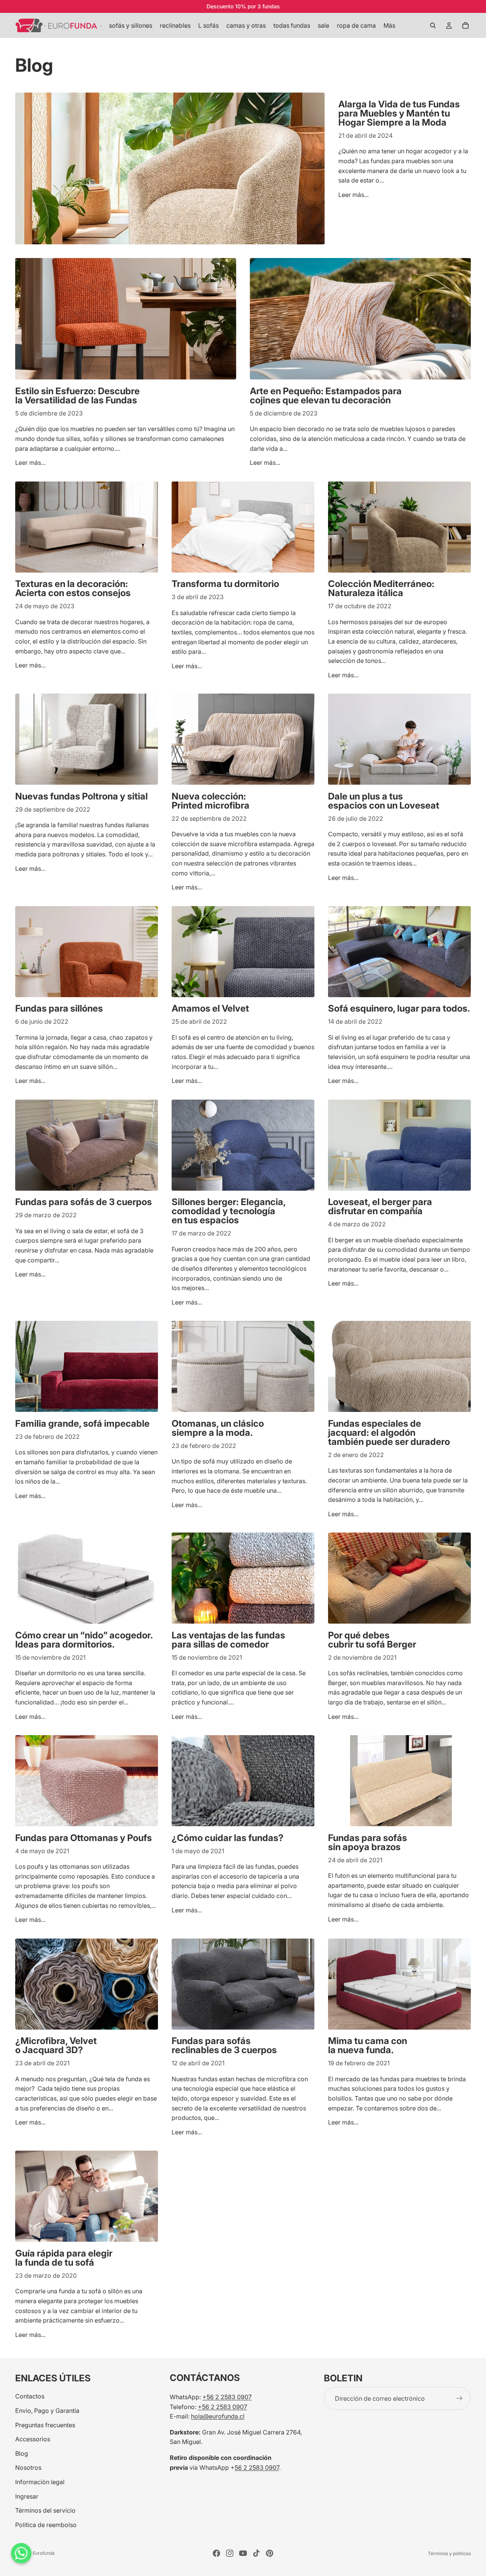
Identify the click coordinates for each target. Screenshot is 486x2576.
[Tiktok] (256, 2553)
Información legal (40, 2482)
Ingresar (27, 2496)
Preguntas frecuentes (45, 2425)
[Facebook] (216, 2553)
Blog (22, 2453)
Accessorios (33, 2439)
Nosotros (28, 2467)
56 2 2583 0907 (257, 2467)
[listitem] (389, 25)
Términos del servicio (45, 2510)
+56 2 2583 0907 (227, 2397)
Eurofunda (44, 2553)
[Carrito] (465, 25)
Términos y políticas (449, 2553)
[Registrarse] (459, 2398)
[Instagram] (230, 2553)
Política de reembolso (46, 2524)
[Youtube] (243, 2553)
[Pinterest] (270, 2553)
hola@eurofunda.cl (218, 2416)
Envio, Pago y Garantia (47, 2411)
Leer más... (353, 195)
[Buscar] (433, 25)
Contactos (30, 2396)
